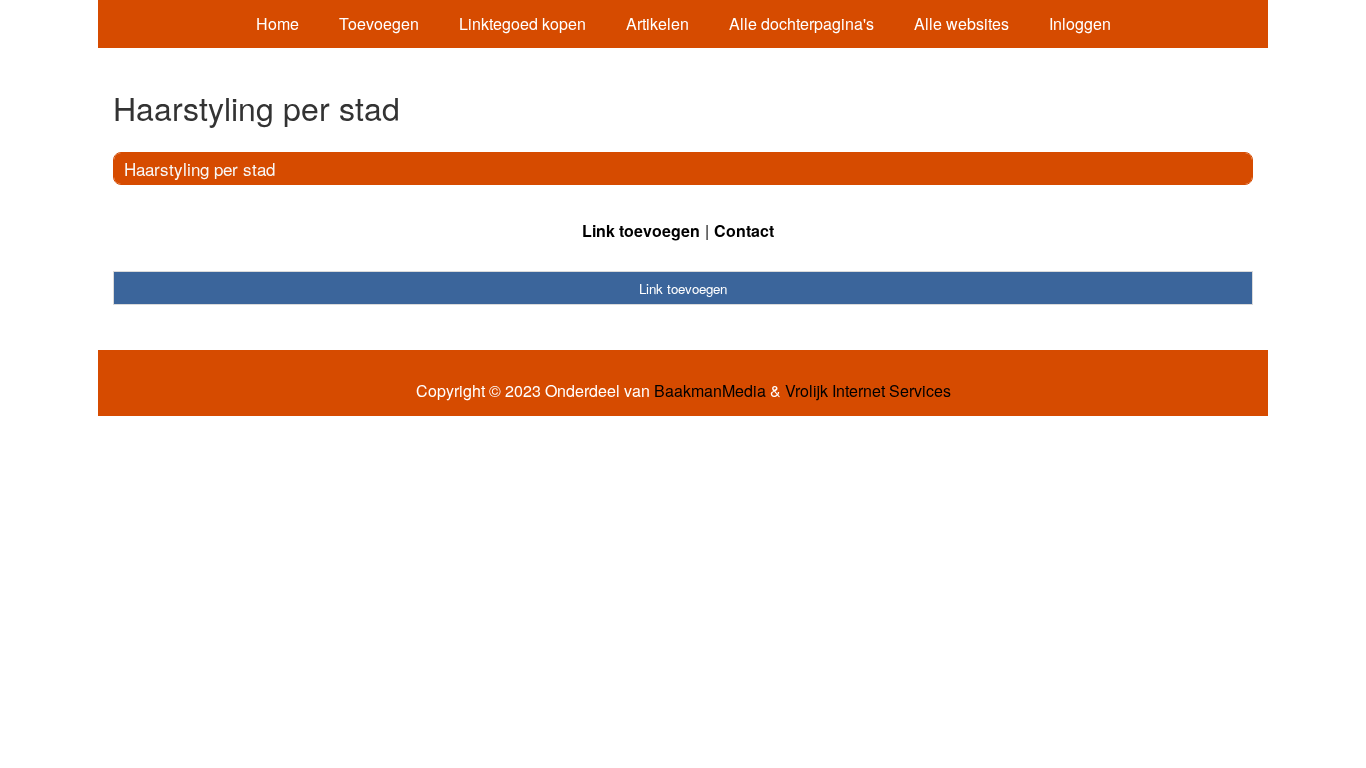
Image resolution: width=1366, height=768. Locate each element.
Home (277, 23)
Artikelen (657, 23)
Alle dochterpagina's (801, 23)
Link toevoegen (641, 230)
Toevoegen (379, 23)
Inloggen (1080, 23)
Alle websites (961, 23)
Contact (744, 230)
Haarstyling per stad (199, 168)
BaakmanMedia (710, 391)
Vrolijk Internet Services (868, 391)
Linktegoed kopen (522, 23)
